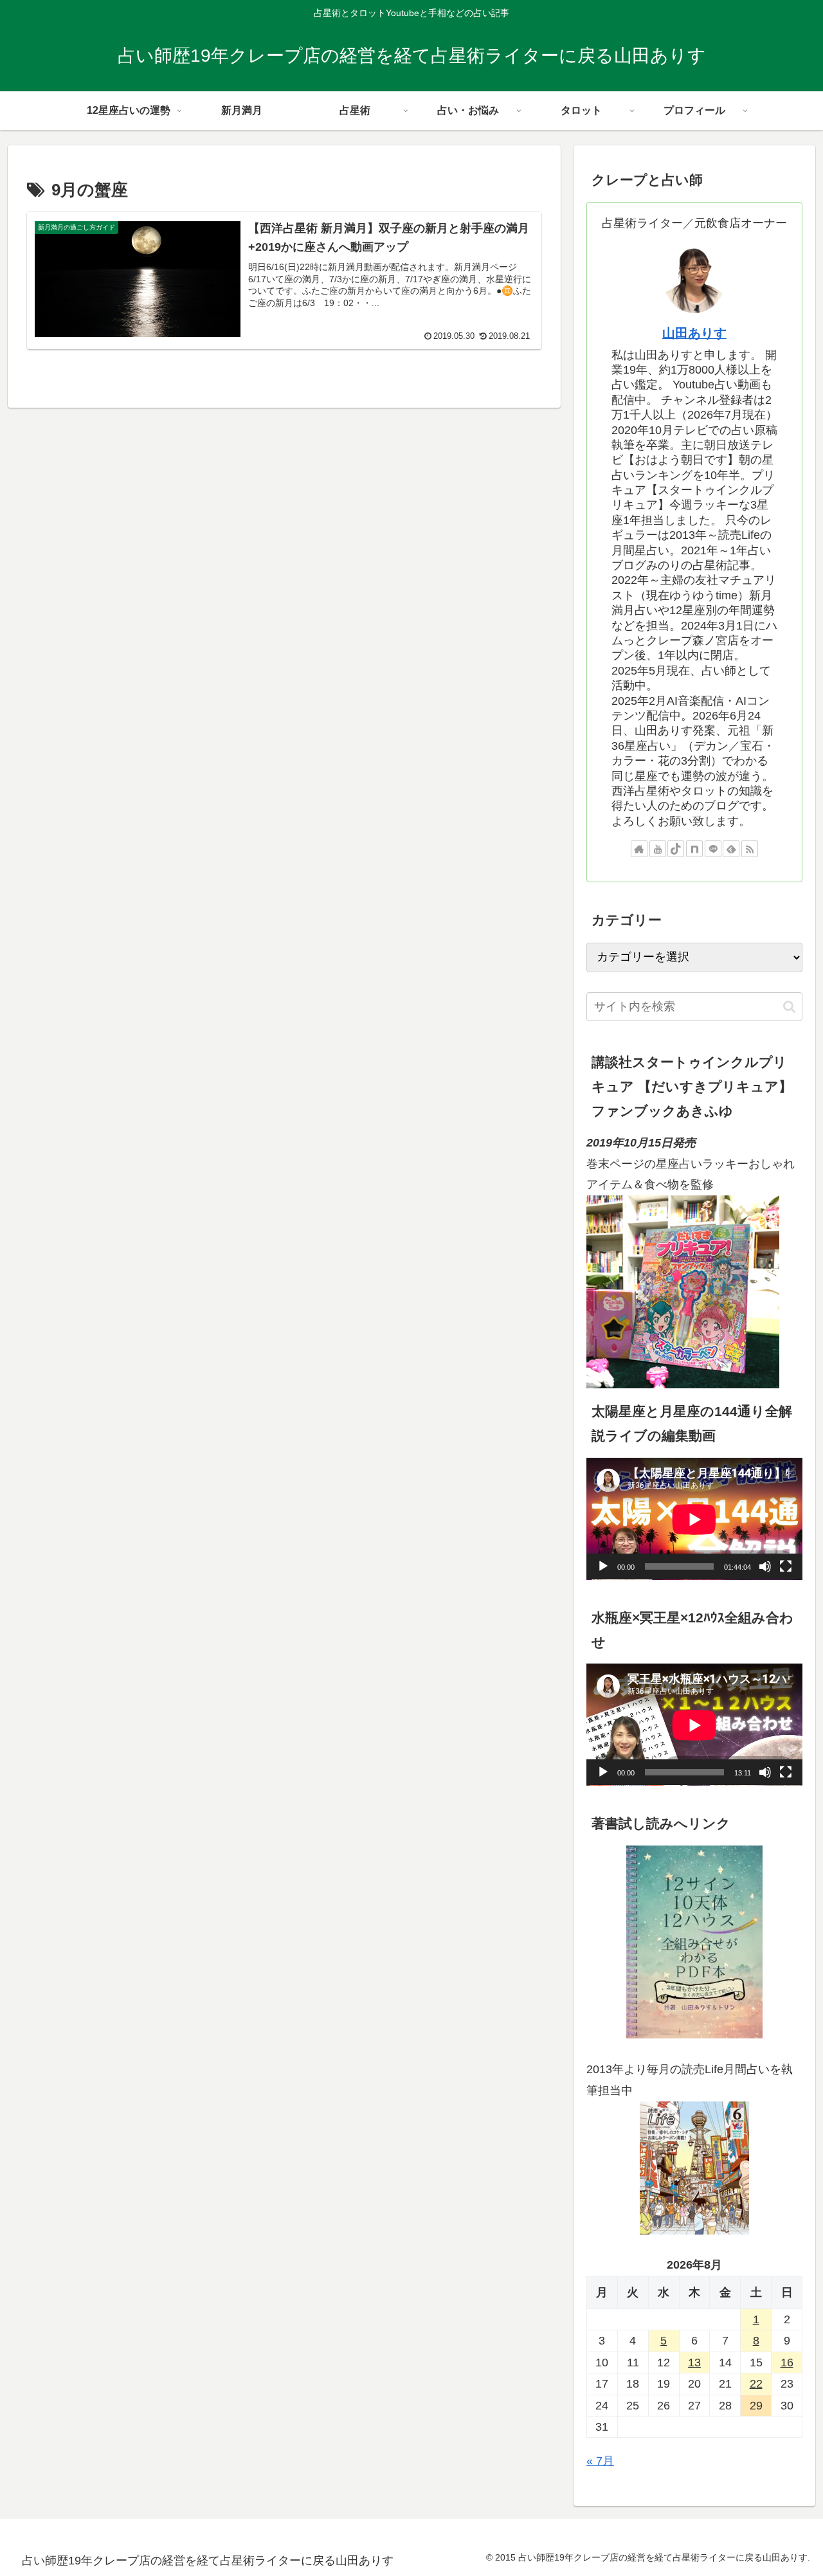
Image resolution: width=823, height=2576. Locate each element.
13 (694, 2363)
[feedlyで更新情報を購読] (731, 849)
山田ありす (694, 333)
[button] (789, 1007)
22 (756, 2384)
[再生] (603, 1567)
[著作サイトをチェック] (639, 849)
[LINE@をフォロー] (713, 849)
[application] (694, 1519)
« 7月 (600, 2462)
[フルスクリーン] (786, 1567)
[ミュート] (765, 1567)
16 (787, 2363)
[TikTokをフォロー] (676, 849)
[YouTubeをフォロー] (658, 849)
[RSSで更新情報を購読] (750, 849)
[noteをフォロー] (694, 849)
